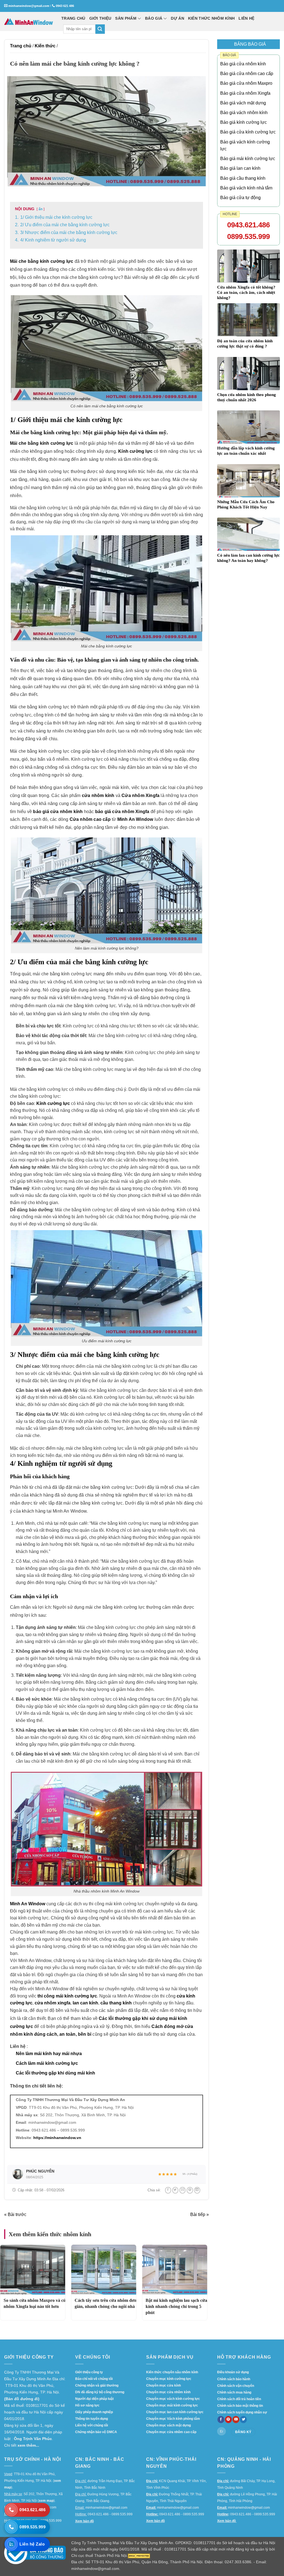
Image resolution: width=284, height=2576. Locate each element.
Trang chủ (21, 46)
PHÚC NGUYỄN (40, 2171)
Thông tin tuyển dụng (92, 2419)
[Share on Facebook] (168, 2190)
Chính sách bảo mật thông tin (240, 2406)
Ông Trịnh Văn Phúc (33, 2439)
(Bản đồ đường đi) (22, 2399)
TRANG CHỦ (73, 18)
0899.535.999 (248, 236)
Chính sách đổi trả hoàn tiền (239, 2399)
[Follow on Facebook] (221, 2420)
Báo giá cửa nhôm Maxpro (246, 83)
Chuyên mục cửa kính (163, 2385)
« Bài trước (15, 2214)
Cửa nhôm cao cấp (90, 819)
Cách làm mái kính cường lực (47, 2063)
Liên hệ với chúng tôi (92, 2425)
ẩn (40, 209)
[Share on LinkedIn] (197, 2190)
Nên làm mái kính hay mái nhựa (49, 2054)
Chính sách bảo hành (234, 2379)
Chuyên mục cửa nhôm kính (168, 2392)
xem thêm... (28, 2445)
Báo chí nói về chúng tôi (94, 2379)
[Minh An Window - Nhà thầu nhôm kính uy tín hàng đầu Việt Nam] (29, 21)
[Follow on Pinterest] (228, 2420)
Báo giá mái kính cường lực (248, 159)
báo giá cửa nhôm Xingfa (122, 812)
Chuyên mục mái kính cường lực (172, 2405)
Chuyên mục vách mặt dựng (168, 2425)
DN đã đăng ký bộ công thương (100, 2392)
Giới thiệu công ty (89, 2372)
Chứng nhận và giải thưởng (97, 2385)
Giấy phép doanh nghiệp (94, 2412)
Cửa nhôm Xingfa (140, 795)
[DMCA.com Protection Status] (139, 2556)
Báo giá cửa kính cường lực (248, 132)
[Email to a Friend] (182, 2190)
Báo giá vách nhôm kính (244, 113)
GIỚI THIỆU (100, 18)
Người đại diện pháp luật (94, 2399)
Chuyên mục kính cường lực (169, 2379)
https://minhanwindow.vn (57, 2138)
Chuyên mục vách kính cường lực (173, 2399)
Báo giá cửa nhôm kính (243, 64)
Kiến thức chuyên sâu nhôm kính (172, 2372)
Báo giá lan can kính (240, 168)
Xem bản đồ (84, 2521)
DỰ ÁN (177, 18)
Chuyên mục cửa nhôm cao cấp (171, 2432)
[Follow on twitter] (243, 2420)
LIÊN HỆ (246, 18)
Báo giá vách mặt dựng (243, 103)
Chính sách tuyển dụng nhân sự (242, 2412)
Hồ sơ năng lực (87, 2405)
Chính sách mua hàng (234, 2392)
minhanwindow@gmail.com (29, 6)
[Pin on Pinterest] (190, 2190)
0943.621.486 (248, 225)
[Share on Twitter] (175, 2190)
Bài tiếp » (200, 2214)
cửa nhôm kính (98, 795)
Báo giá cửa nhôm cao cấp (247, 74)
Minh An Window (135, 819)
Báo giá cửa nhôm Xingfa (245, 93)
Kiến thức (45, 46)
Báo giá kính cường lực (244, 122)
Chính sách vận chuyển (236, 2386)
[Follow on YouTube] (236, 2420)
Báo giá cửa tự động (240, 198)
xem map (46, 2501)
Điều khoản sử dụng (233, 2372)
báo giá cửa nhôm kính (58, 812)
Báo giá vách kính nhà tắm (246, 188)
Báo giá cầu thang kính (243, 178)
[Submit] (100, 29)
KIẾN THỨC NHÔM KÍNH (211, 18)
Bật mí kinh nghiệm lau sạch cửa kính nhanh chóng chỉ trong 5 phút (176, 2307)
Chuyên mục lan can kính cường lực (175, 2412)
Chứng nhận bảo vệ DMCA (96, 2432)
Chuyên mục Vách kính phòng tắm (173, 2419)
